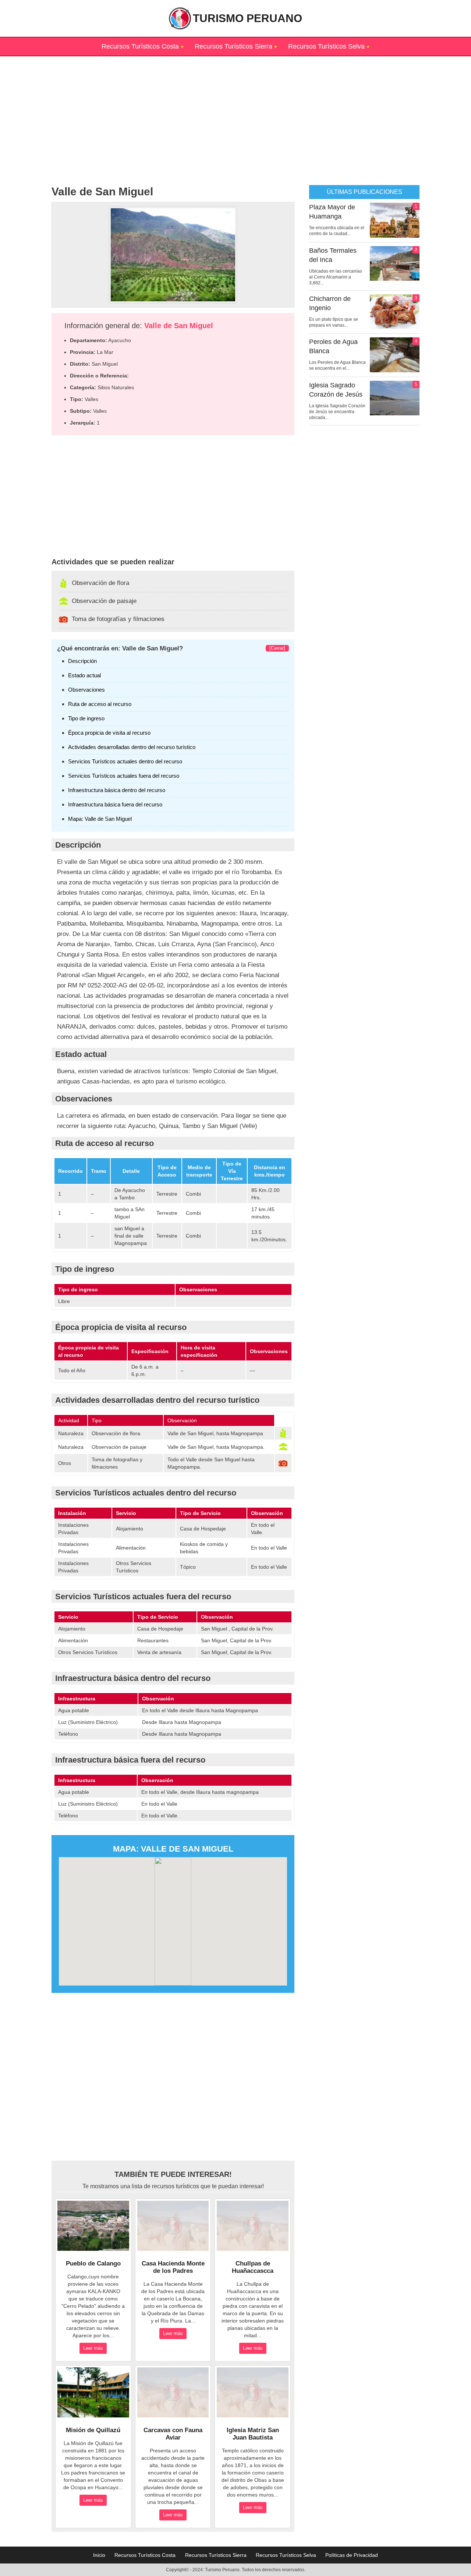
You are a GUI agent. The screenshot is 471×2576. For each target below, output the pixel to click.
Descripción (82, 661)
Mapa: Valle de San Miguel (100, 819)
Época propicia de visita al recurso (109, 733)
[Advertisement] (235, 108)
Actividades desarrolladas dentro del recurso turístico (132, 747)
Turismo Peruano (247, 18)
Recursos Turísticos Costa (140, 46)
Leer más (93, 2348)
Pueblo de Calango (93, 2263)
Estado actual (84, 675)
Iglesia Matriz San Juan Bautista (253, 2434)
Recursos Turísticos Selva (326, 46)
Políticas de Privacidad (352, 2555)
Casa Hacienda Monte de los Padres (173, 2267)
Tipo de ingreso (86, 718)
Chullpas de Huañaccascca (253, 2267)
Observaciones (86, 690)
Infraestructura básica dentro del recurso (117, 790)
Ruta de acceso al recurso (100, 704)
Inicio (99, 2555)
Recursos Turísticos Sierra (233, 46)
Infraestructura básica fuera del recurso (115, 804)
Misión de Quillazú (93, 2430)
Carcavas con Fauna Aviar (173, 2434)
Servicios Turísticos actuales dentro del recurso (125, 761)
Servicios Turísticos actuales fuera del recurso (124, 776)
